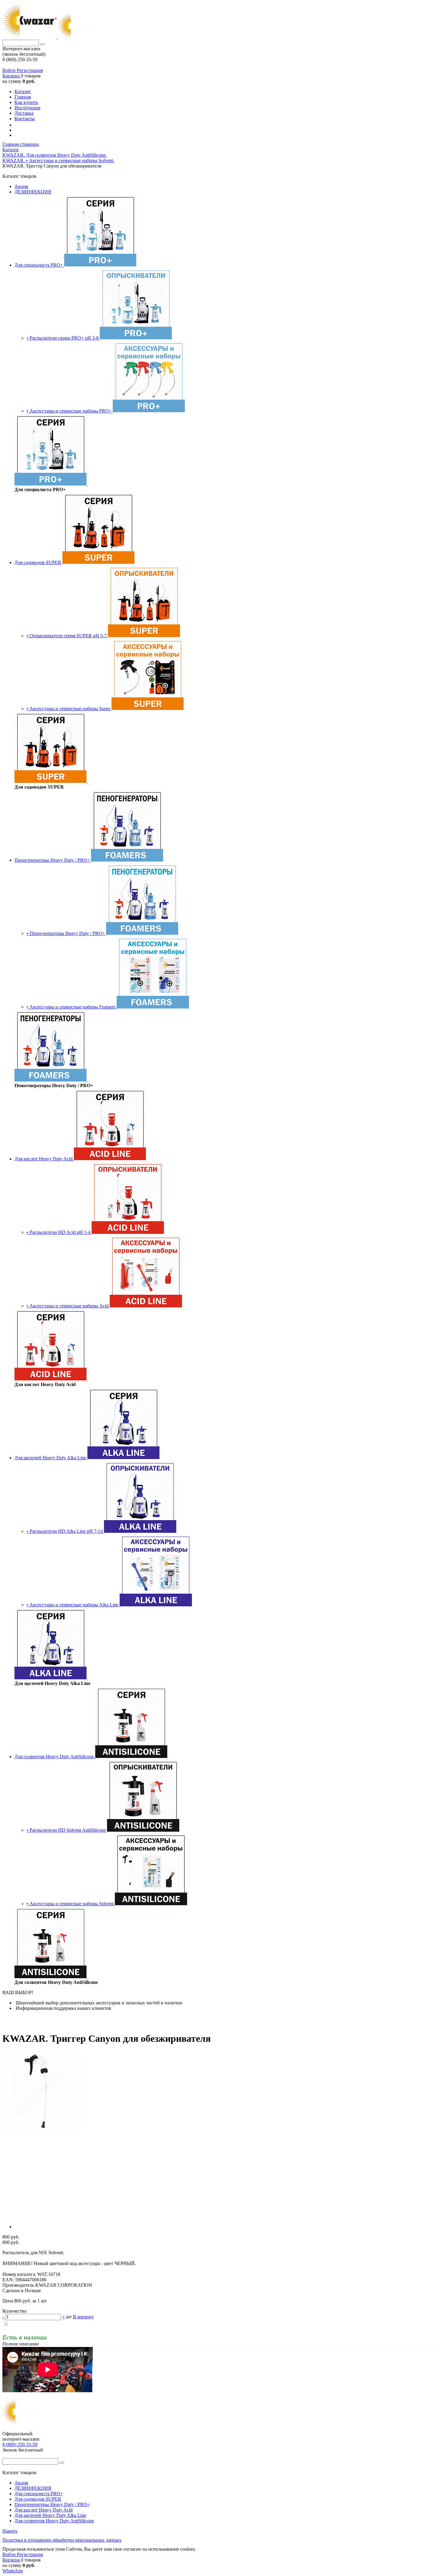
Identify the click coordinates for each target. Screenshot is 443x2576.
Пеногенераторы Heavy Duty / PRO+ (53, 860)
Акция (21, 186)
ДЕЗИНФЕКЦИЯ (33, 192)
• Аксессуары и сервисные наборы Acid (68, 1306)
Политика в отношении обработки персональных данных (62, 2540)
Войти (10, 70)
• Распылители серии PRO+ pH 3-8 (63, 338)
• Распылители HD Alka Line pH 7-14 (65, 1531)
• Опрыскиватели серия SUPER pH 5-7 (67, 636)
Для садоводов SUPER (38, 562)
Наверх (10, 2531)
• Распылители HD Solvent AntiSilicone (67, 1830)
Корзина (12, 76)
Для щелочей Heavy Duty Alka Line (51, 1458)
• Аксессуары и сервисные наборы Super (69, 709)
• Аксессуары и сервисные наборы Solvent (71, 1904)
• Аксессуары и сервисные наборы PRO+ (70, 411)
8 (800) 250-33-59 (20, 2444)
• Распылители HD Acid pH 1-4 (59, 1232)
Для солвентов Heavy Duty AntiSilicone (55, 1757)
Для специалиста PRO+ (39, 265)
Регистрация (30, 70)
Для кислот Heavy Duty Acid (44, 1159)
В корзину (83, 2317)
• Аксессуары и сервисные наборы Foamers (72, 1007)
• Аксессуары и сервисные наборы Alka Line (73, 1605)
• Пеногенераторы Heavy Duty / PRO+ (66, 933)
